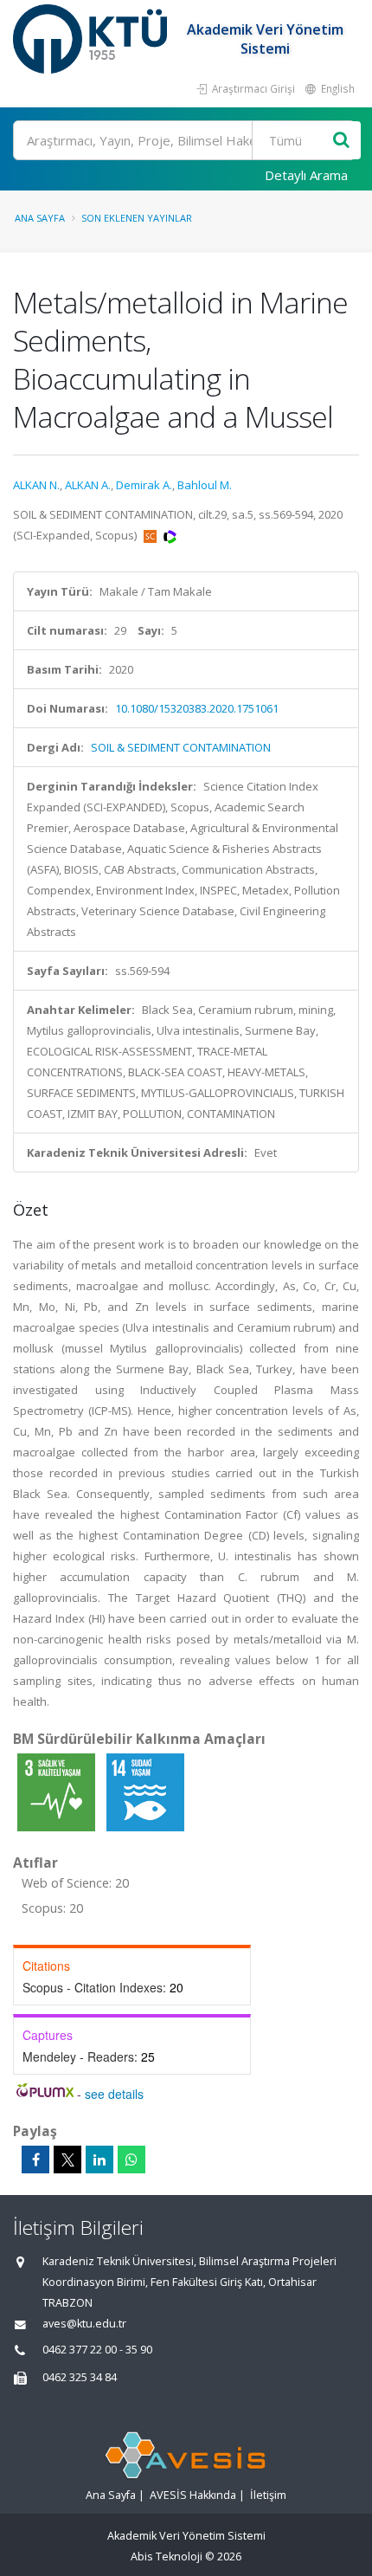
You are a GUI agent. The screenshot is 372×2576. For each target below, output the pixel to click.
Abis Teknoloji (167, 2557)
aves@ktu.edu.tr (84, 2324)
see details (114, 2094)
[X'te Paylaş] (67, 2160)
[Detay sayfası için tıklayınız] (58, 1792)
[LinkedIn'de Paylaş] (99, 2160)
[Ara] (341, 141)
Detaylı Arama (306, 175)
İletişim (268, 2495)
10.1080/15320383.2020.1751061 (197, 708)
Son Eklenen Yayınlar (137, 218)
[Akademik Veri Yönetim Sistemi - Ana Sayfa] (92, 39)
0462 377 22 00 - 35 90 (97, 2350)
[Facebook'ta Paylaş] (35, 2160)
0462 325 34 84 (80, 2377)
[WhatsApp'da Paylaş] (131, 2160)
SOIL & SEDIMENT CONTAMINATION (181, 747)
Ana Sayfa (40, 218)
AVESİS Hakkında (193, 2495)
